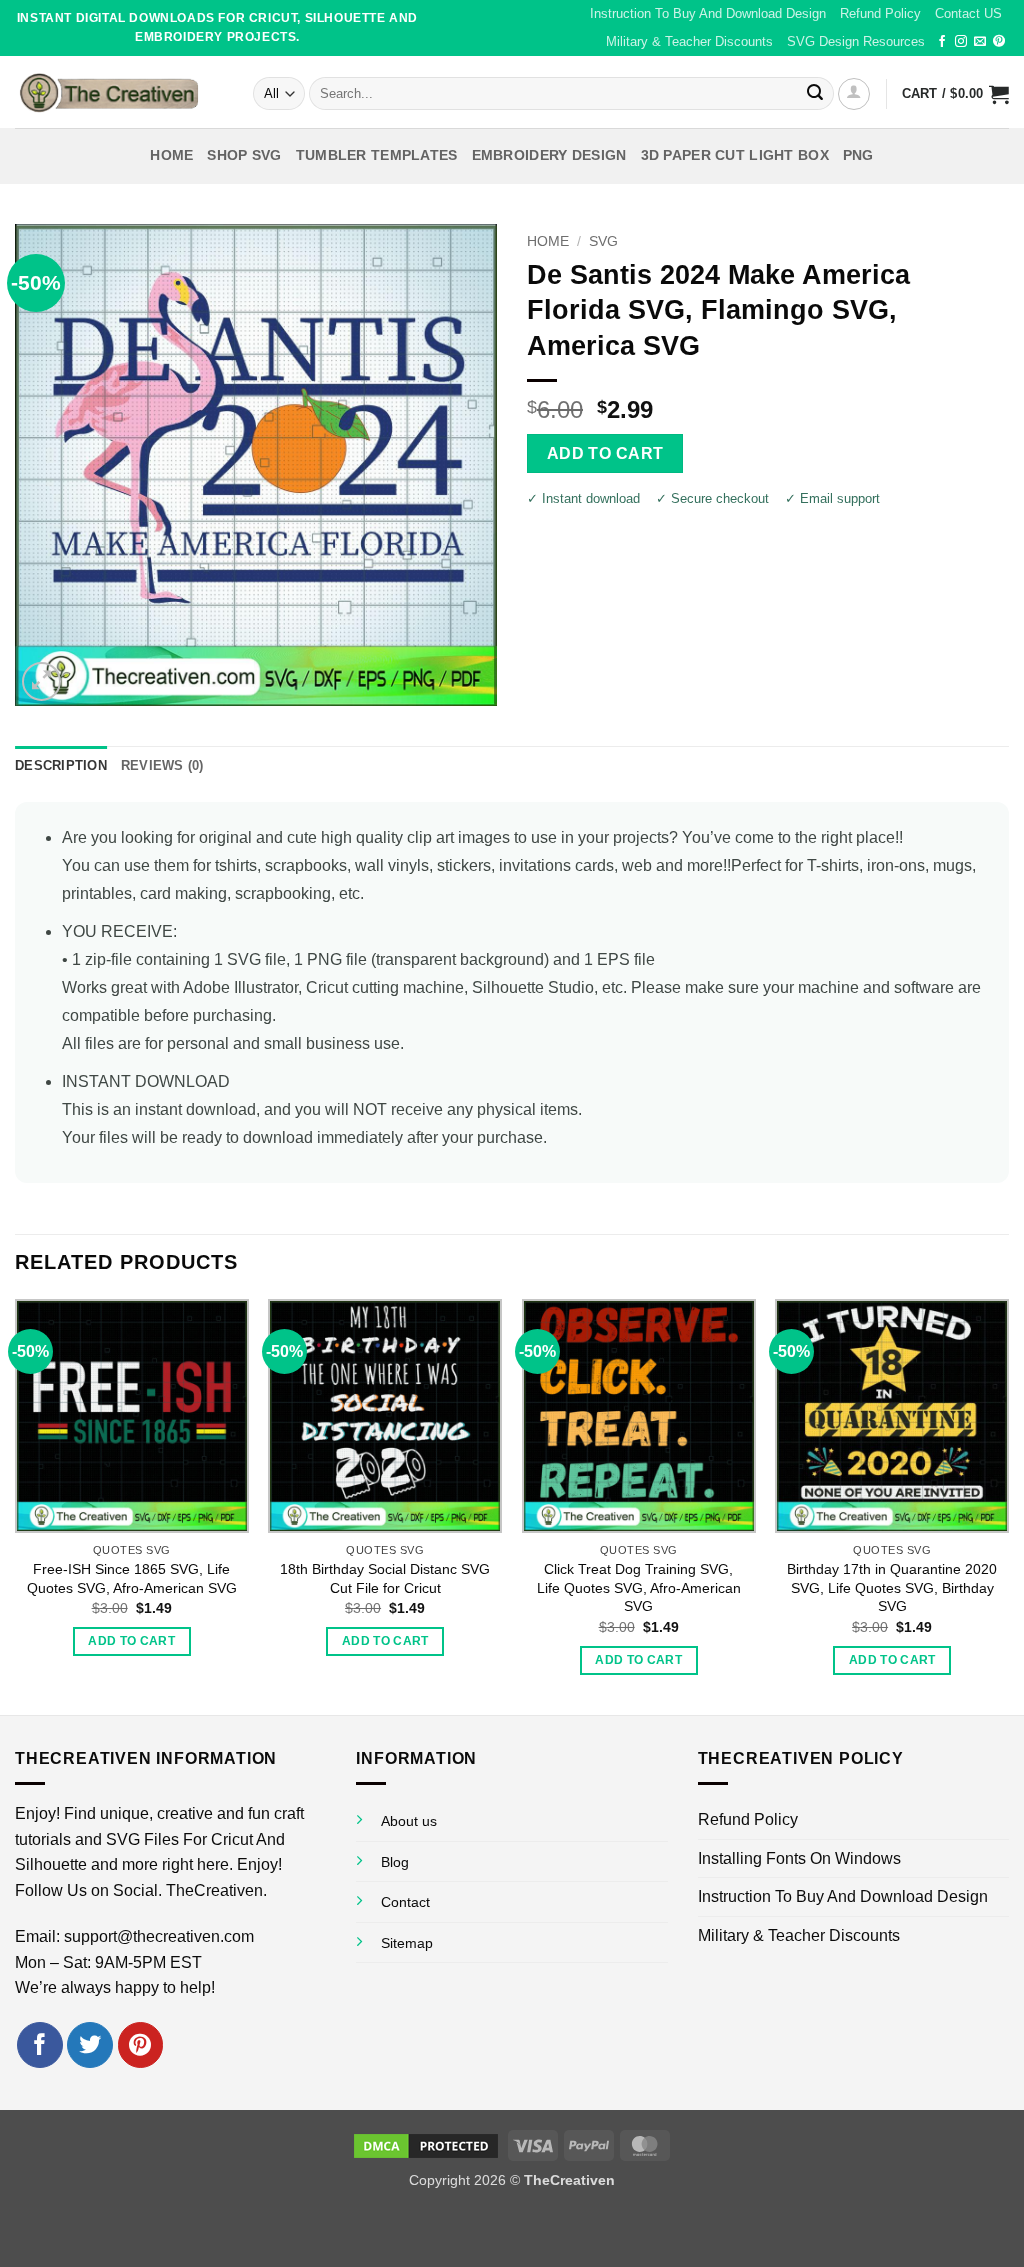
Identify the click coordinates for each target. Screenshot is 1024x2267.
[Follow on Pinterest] (999, 42)
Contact (405, 1902)
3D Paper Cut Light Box (735, 155)
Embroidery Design (549, 155)
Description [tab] (61, 765)
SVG (603, 241)
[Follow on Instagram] (961, 42)
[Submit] (815, 94)
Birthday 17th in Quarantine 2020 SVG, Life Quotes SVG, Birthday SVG (892, 1587)
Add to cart (605, 453)
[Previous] (16, 1505)
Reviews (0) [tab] (162, 765)
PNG (858, 155)
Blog (395, 1862)
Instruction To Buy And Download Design (708, 13)
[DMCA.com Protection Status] (426, 2144)
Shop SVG (244, 155)
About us (409, 1821)
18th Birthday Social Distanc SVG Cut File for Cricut (385, 1578)
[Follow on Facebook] (942, 42)
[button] (854, 94)
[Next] (1008, 1505)
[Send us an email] (980, 42)
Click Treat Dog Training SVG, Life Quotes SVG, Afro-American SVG (639, 1587)
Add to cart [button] (131, 1641)
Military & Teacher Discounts (689, 41)
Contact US (968, 13)
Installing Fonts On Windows (799, 1858)
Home (171, 155)
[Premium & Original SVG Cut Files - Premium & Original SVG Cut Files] (119, 92)
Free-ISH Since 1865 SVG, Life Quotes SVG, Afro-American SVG (132, 1578)
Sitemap (407, 1943)
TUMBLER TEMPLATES (377, 155)
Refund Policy (880, 13)
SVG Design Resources (856, 41)
